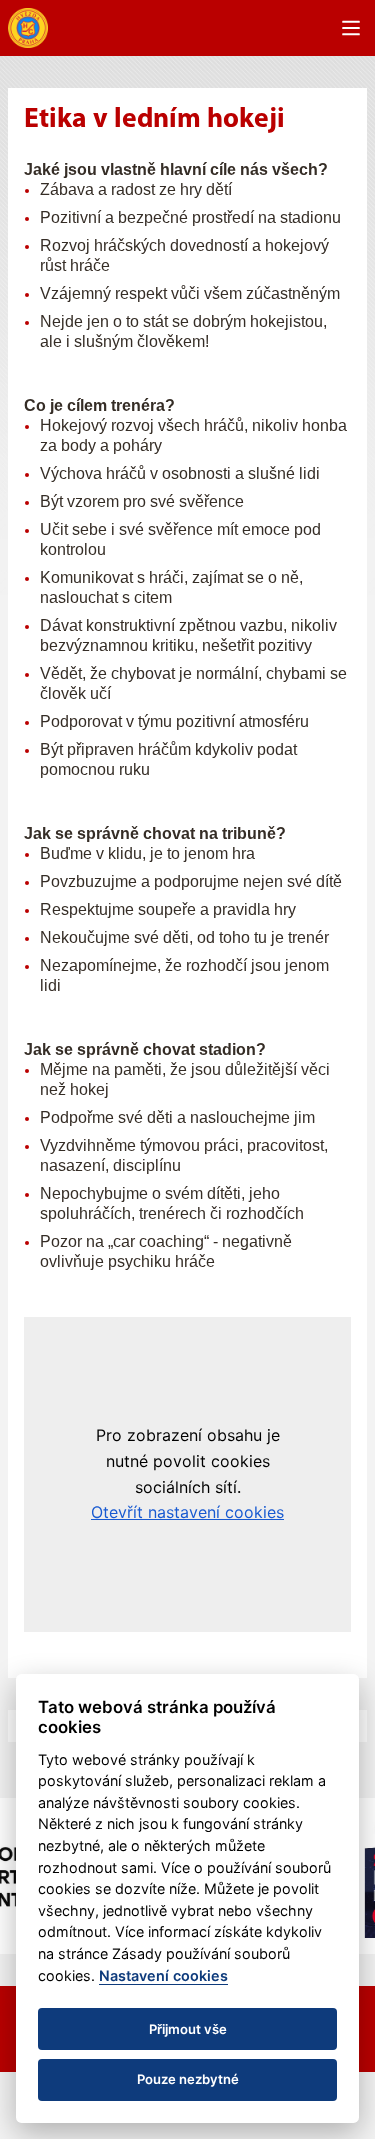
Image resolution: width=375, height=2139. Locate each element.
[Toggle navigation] (351, 28)
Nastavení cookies (163, 1975)
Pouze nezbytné (188, 2079)
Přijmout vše (188, 2029)
